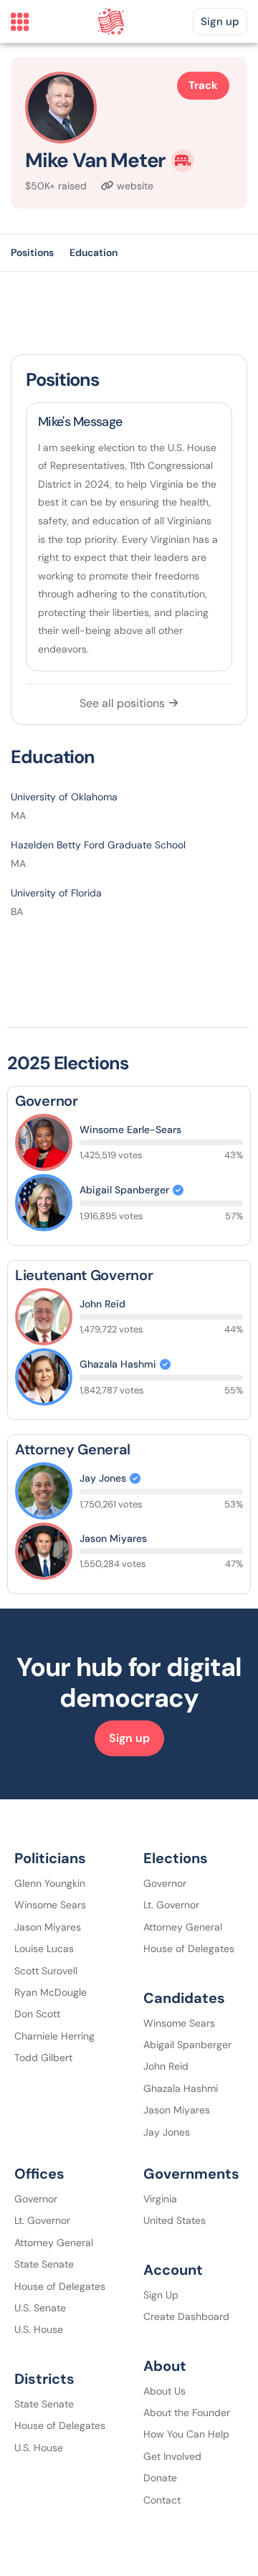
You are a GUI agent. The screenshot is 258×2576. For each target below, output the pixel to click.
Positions (32, 252)
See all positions (122, 703)
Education (94, 252)
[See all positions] (173, 703)
